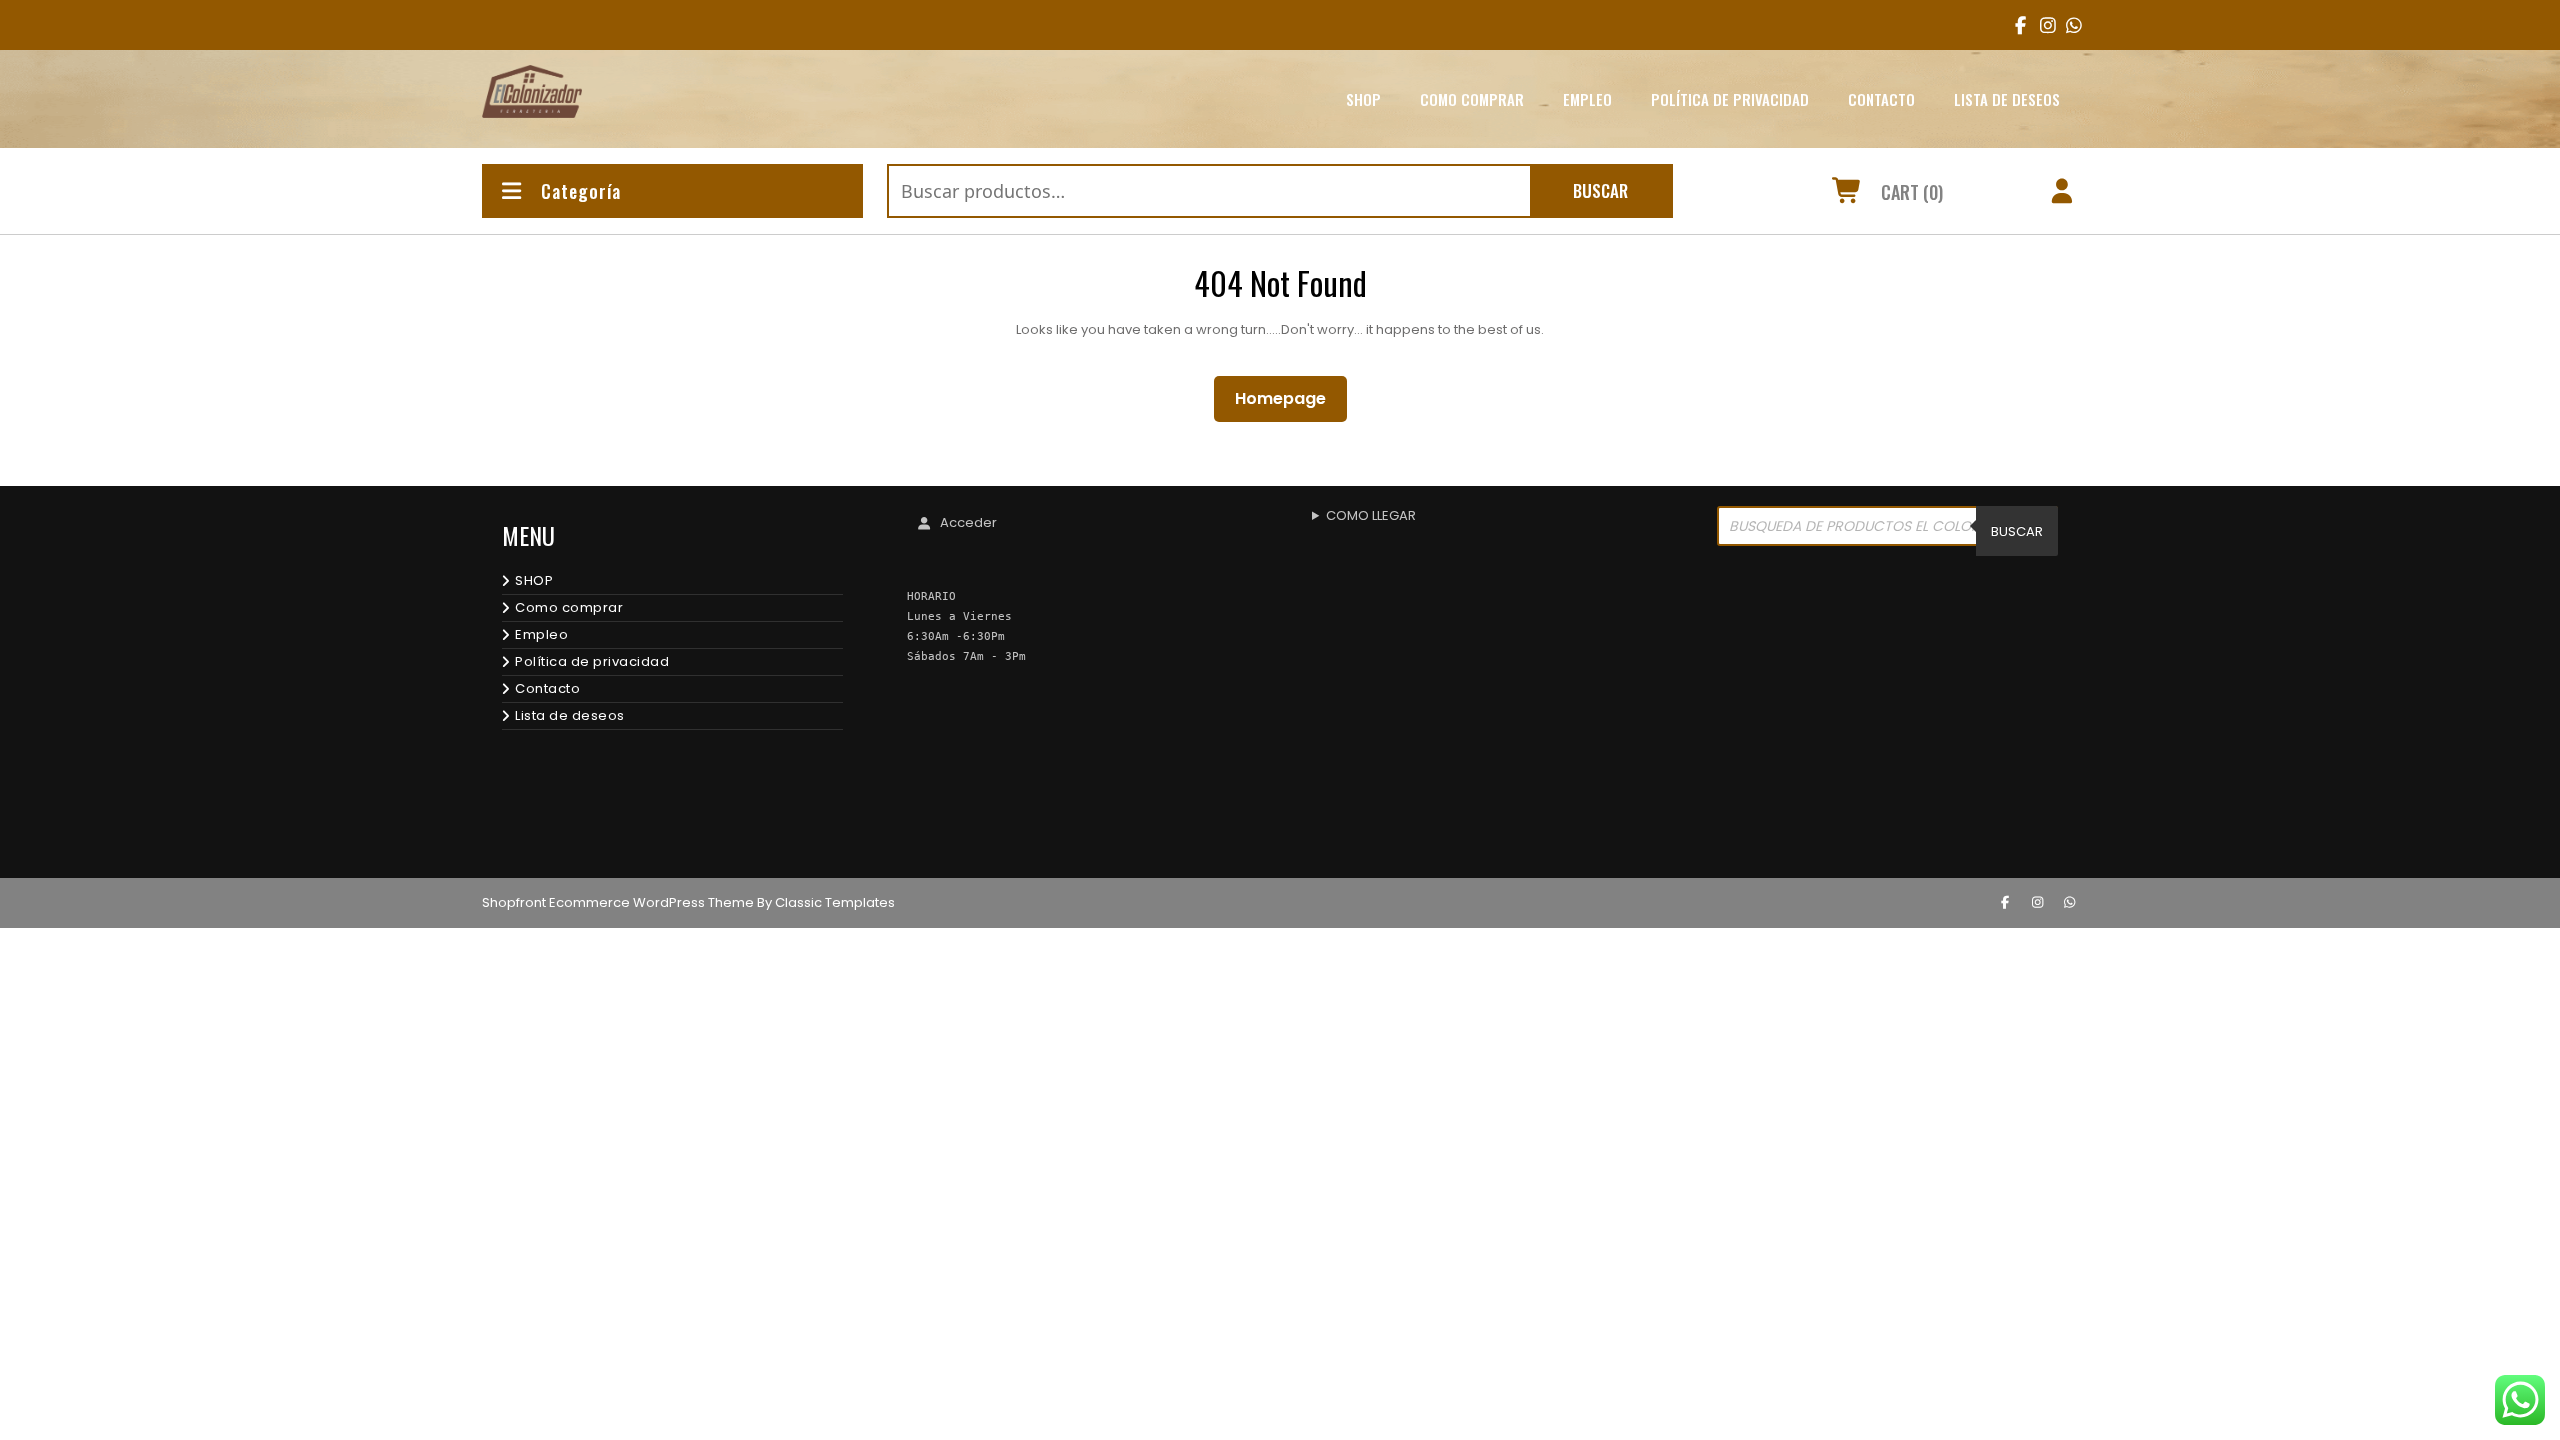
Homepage (1288, 398)
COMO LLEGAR (1371, 515)
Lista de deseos (2007, 99)
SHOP (1363, 99)
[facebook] (2016, 25)
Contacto (1881, 99)
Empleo (1587, 99)
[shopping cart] (1847, 194)
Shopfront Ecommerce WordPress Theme (618, 902)
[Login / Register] (2062, 194)
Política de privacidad (1730, 99)
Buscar (1600, 190)
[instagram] (2041, 25)
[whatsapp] (2070, 903)
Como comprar (1472, 99)
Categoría (581, 191)
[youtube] (2067, 25)
